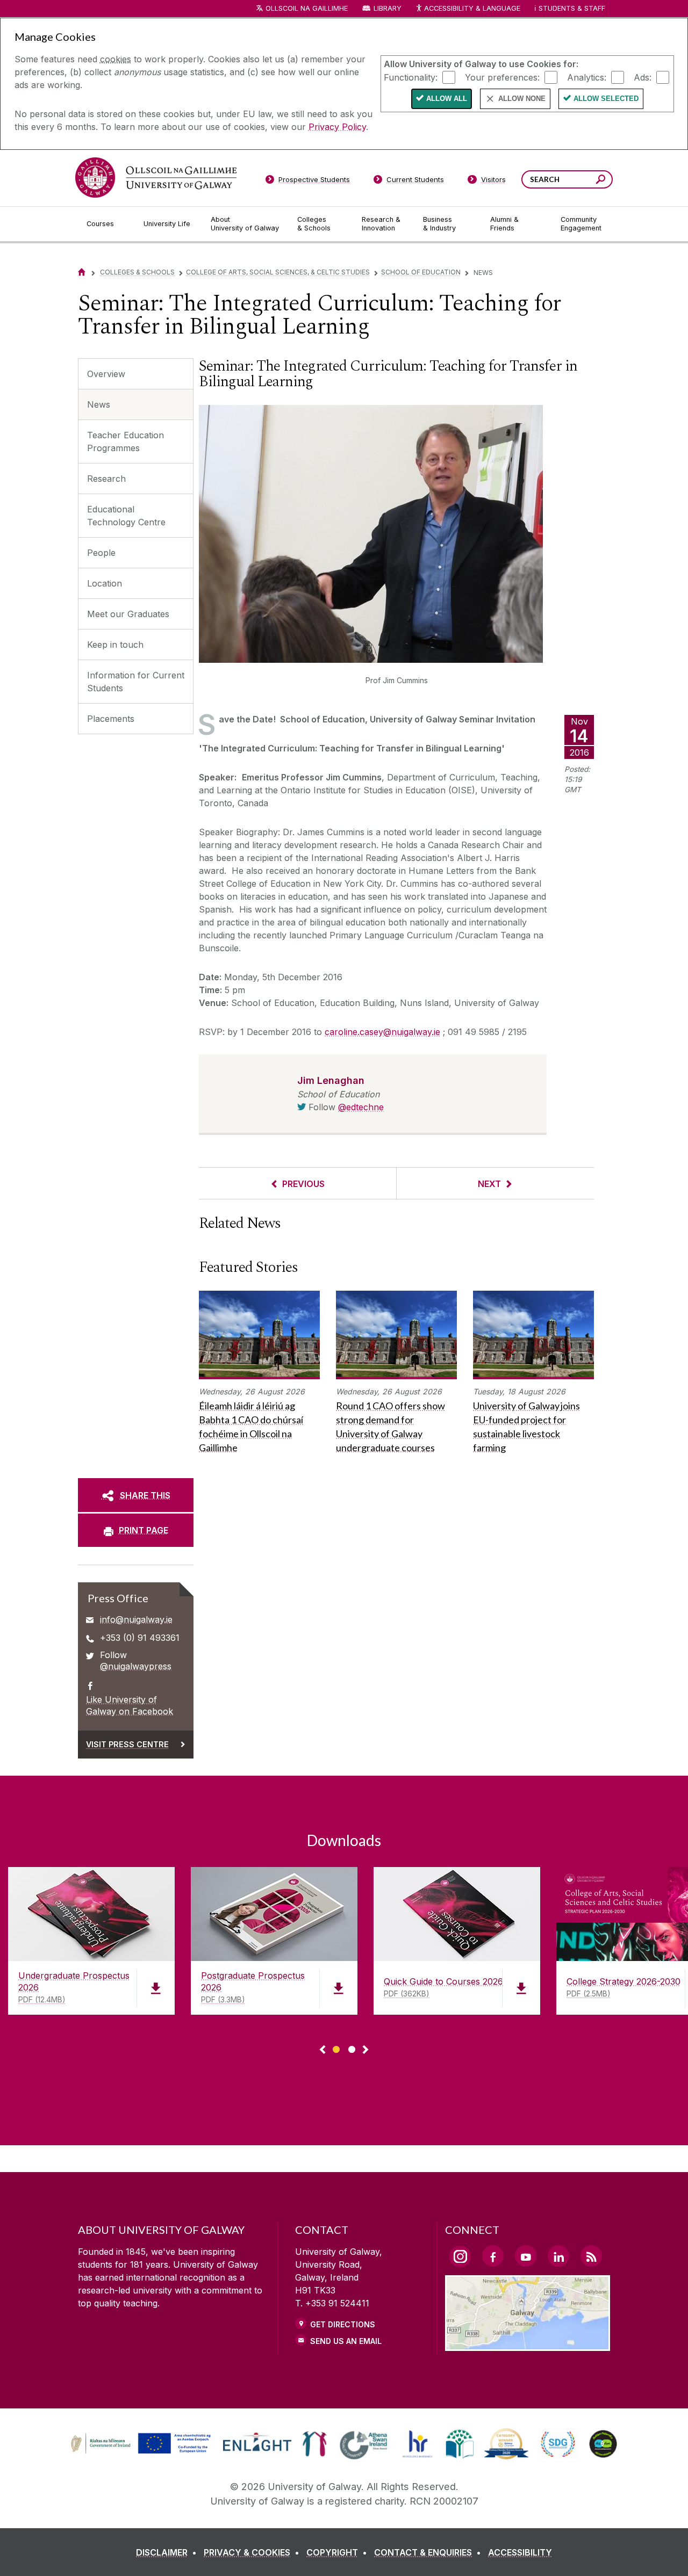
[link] (139, 2444)
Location (105, 583)
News (99, 404)
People (101, 553)
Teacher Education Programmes (126, 442)
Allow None (522, 99)
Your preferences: (502, 77)
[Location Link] (528, 2345)
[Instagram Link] (460, 2256)
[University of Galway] (156, 178)
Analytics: (587, 77)
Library (388, 8)
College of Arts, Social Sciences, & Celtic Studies (278, 272)
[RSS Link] (591, 2256)
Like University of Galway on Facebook (130, 1705)
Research (106, 479)
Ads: (643, 77)
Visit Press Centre (127, 1744)
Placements (111, 719)
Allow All (447, 99)
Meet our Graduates (128, 614)
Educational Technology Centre (126, 516)
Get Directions (343, 2324)
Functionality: (411, 77)
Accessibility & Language (472, 8)
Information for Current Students (136, 682)
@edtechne (361, 1107)
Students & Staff (572, 8)
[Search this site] (601, 181)
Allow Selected (606, 99)
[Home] (82, 272)
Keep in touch (115, 645)
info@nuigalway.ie (136, 1619)
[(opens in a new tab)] (142, 2452)
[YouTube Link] (526, 2256)
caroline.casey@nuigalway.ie (382, 1032)
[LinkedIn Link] (558, 2256)
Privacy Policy (337, 127)
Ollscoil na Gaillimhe (307, 8)
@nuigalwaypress (136, 1666)
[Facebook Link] (493, 2256)
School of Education (421, 272)
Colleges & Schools (137, 272)
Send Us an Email (346, 2341)
